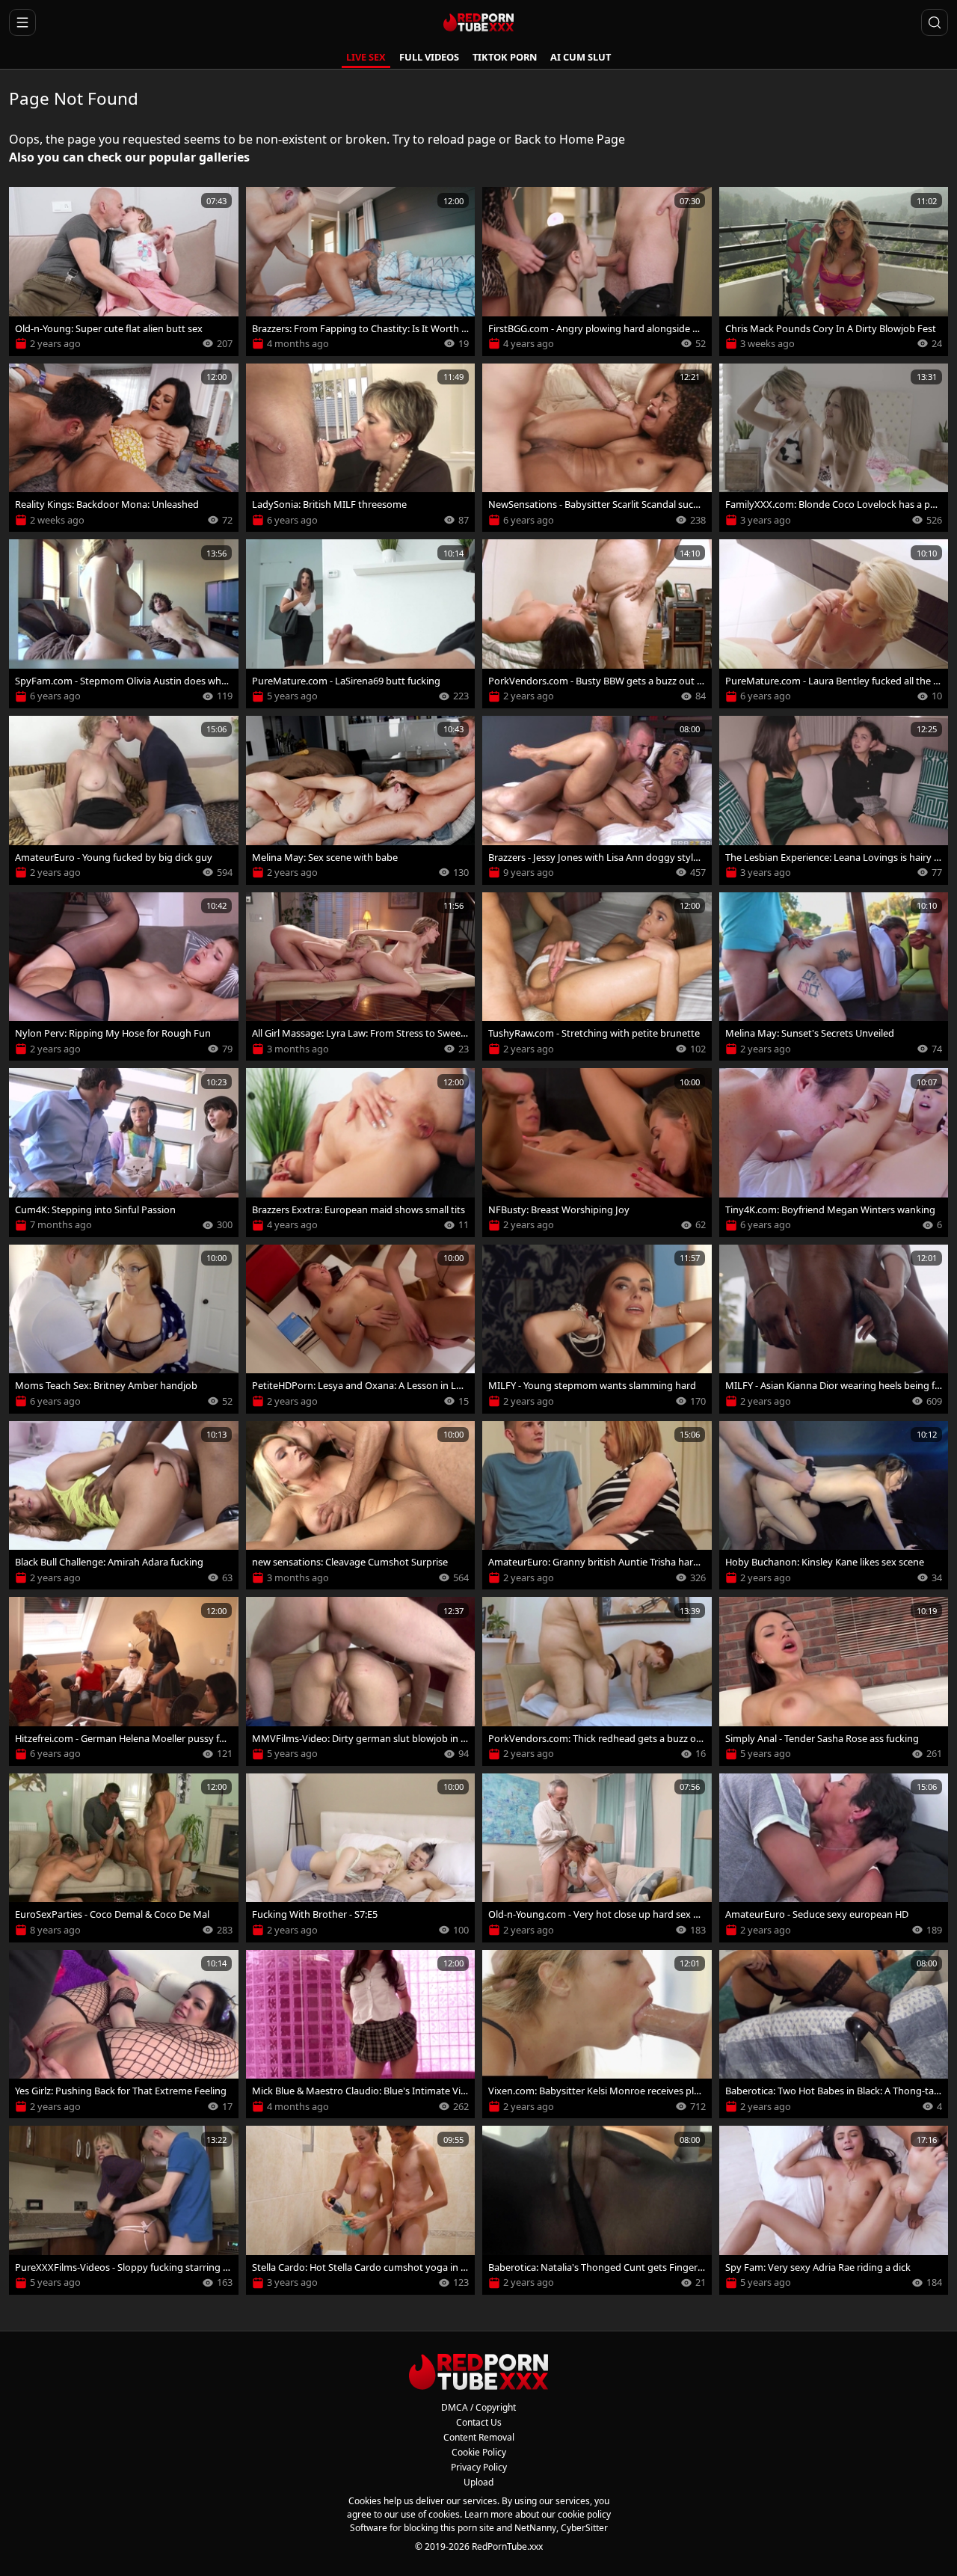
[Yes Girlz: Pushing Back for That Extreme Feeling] (124, 2034)
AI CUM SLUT (581, 57)
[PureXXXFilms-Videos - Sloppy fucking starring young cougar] (124, 2210)
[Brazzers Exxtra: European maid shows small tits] (361, 1153)
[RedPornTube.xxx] (478, 22)
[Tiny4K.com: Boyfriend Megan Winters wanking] (834, 1153)
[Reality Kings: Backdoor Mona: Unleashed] (124, 448)
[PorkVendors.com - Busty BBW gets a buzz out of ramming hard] (597, 624)
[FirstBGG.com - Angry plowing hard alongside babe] (597, 272)
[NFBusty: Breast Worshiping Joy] (597, 1153)
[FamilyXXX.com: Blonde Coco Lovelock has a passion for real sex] (834, 448)
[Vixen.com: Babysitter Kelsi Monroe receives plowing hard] (597, 2034)
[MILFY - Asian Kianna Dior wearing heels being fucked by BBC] (834, 1329)
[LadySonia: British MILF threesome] (361, 448)
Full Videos (429, 57)
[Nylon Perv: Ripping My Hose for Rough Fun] (124, 977)
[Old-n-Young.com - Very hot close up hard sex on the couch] (597, 1858)
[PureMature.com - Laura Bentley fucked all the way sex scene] (834, 624)
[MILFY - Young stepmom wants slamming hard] (597, 1329)
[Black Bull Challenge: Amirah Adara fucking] (124, 1506)
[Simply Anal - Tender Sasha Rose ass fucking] (834, 1681)
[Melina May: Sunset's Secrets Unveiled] (834, 977)
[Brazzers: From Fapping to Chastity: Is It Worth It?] (361, 272)
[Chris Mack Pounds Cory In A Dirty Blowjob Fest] (834, 272)
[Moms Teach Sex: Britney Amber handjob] (124, 1329)
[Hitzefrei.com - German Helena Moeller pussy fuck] (124, 1681)
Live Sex (366, 57)
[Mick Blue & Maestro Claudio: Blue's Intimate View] (361, 2034)
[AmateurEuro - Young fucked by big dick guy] (124, 800)
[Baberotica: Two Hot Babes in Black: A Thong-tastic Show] (834, 2034)
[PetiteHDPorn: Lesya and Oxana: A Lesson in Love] (361, 1329)
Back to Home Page (570, 139)
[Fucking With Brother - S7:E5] (361, 1858)
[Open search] (935, 22)
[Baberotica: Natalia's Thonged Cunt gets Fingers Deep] (597, 2210)
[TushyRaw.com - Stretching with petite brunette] (597, 977)
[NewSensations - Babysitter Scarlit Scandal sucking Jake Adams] (597, 448)
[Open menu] (22, 22)
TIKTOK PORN (505, 57)
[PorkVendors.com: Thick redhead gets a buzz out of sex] (597, 1681)
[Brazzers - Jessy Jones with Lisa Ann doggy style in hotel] (597, 800)
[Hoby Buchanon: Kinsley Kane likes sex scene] (834, 1506)
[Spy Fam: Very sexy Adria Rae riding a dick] (834, 2210)
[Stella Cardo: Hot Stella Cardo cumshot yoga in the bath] (361, 2210)
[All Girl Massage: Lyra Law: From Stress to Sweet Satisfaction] (361, 977)
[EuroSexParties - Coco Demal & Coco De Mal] (124, 1858)
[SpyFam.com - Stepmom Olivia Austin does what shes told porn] (124, 624)
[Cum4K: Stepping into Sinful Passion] (124, 1153)
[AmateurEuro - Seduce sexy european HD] (834, 1858)
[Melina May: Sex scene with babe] (361, 800)
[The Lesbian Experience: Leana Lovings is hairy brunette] (834, 800)
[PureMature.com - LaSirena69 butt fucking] (361, 624)
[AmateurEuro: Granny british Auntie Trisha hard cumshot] (597, 1506)
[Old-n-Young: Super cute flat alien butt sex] (124, 272)
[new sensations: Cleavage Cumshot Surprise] (361, 1506)
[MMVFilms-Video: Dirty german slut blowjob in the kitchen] (361, 1681)
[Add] (27, 205)
